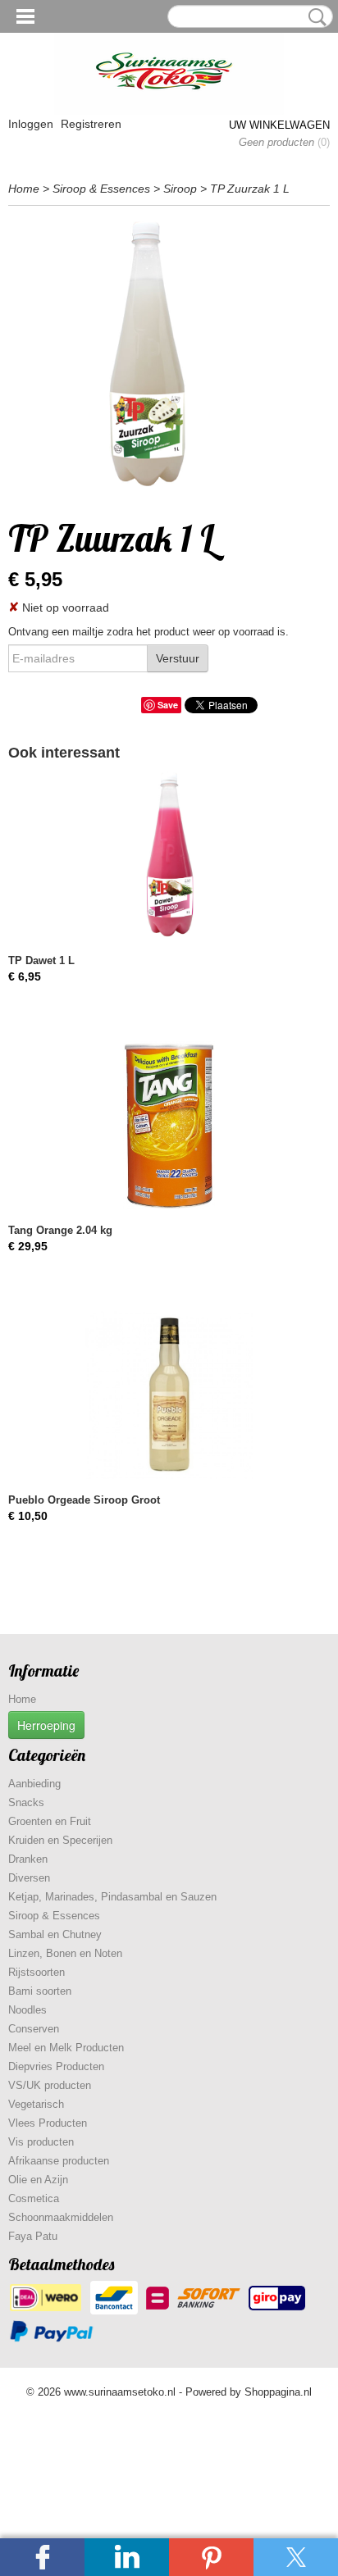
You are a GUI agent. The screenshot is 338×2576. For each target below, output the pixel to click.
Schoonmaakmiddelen (61, 2217)
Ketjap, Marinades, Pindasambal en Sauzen (112, 1897)
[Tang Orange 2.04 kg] (169, 1125)
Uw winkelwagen (279, 125)
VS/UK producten (50, 2085)
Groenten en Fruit (50, 1821)
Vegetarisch (36, 2104)
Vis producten (41, 2142)
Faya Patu (33, 2236)
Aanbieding (34, 1784)
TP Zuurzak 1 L (250, 189)
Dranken (28, 1859)
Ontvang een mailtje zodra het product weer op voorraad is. (148, 632)
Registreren (91, 124)
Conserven (34, 2029)
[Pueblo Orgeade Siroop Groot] (169, 1395)
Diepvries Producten (56, 2066)
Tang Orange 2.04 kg (60, 1230)
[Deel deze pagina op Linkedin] (127, 2557)
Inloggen (31, 124)
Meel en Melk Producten (66, 2048)
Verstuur (178, 658)
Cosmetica (34, 2198)
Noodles (27, 2010)
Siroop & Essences (101, 189)
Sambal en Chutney (55, 1934)
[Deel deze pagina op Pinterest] (211, 2557)
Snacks (26, 1802)
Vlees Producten (48, 2123)
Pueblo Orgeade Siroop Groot (84, 1500)
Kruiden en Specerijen (60, 1840)
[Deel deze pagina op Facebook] (42, 2557)
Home (24, 189)
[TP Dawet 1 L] (169, 856)
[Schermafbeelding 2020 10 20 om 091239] (169, 358)
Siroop (180, 189)
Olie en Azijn (38, 2180)
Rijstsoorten (37, 1972)
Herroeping (46, 1725)
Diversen (29, 1878)
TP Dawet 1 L (41, 960)
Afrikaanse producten (59, 2161)
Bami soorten (40, 1991)
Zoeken (314, 17)
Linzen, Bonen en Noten (65, 1953)
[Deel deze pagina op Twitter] (296, 2557)
